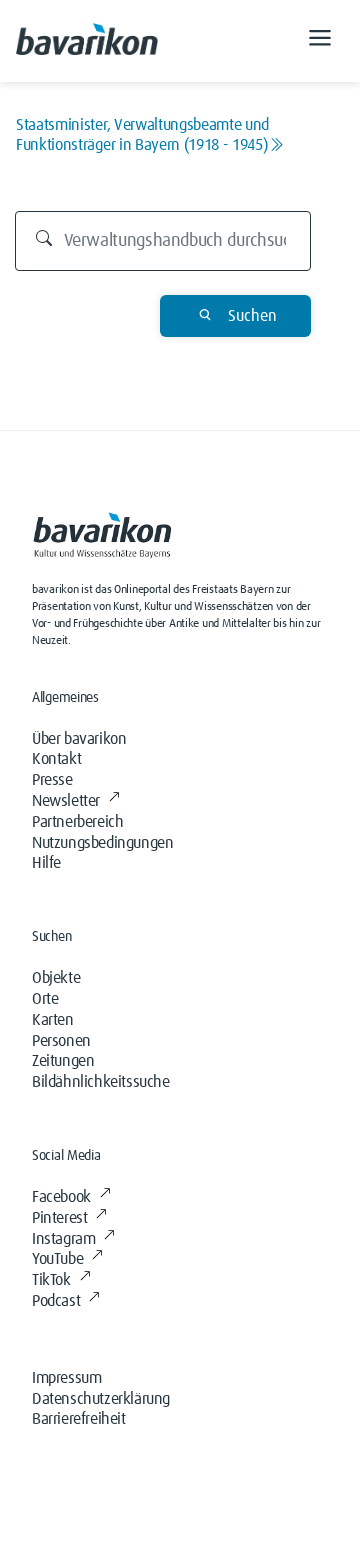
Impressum (66, 1378)
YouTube (57, 1259)
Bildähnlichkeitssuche (101, 1082)
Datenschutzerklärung (101, 1399)
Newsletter (66, 801)
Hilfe (46, 863)
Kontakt (56, 759)
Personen (61, 1041)
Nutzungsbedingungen (102, 843)
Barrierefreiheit (79, 1419)
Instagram (63, 1239)
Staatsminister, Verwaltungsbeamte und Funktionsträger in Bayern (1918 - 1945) (142, 135)
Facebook (61, 1197)
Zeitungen (63, 1061)
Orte (45, 999)
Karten (53, 1020)
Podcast (56, 1301)
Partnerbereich (77, 822)
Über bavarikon (79, 739)
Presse (52, 780)
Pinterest (59, 1218)
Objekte (56, 978)
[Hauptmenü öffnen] (320, 41)
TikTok (51, 1280)
